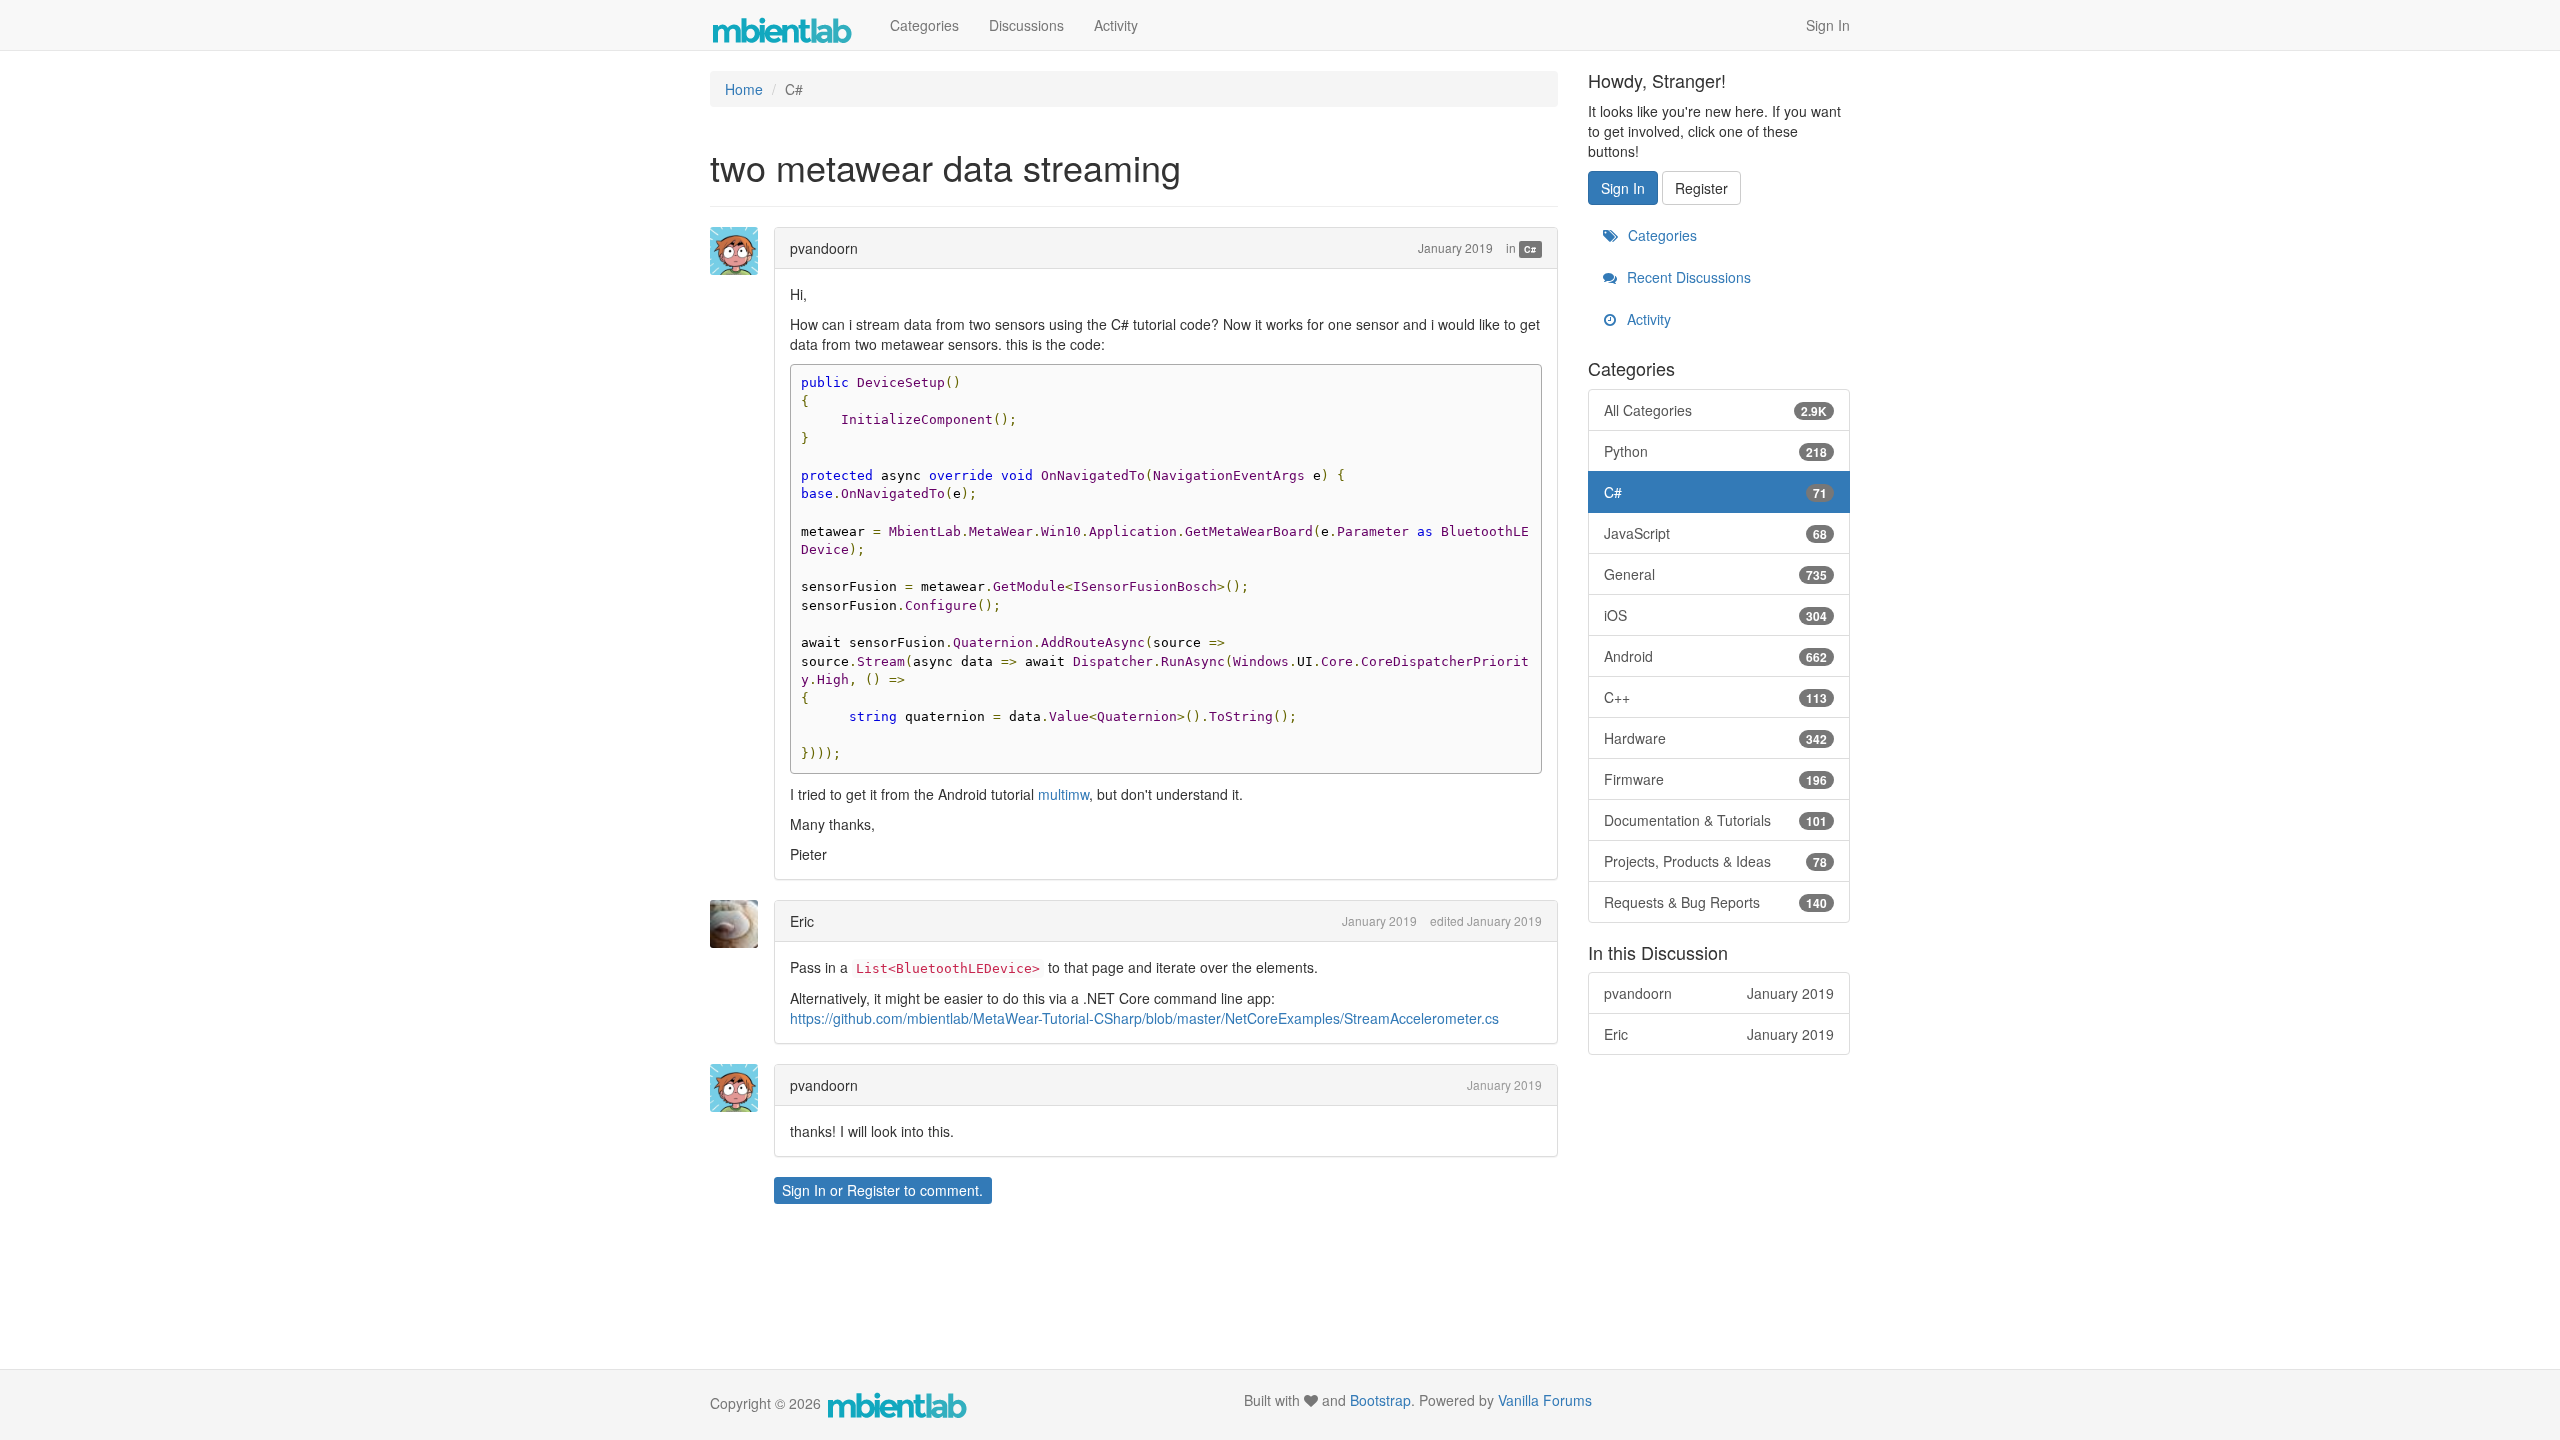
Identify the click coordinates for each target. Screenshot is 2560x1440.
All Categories (1716, 410)
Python (1716, 451)
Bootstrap (1380, 1400)
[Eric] (740, 924)
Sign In (1828, 25)
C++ (1716, 697)
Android (1716, 656)
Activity (1116, 25)
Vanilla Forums (1545, 1400)
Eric (802, 921)
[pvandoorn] (740, 251)
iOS (1716, 615)
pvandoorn (824, 248)
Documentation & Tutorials (1716, 820)
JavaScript (1716, 533)
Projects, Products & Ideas (1716, 861)
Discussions (1026, 25)
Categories (924, 25)
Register (873, 1190)
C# (1530, 249)
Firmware (1716, 779)
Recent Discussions (1687, 277)
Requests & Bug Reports (1716, 902)
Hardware (1716, 738)
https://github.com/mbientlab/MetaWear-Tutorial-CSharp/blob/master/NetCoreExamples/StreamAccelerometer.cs (1144, 1018)
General (1716, 574)
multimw (1063, 794)
